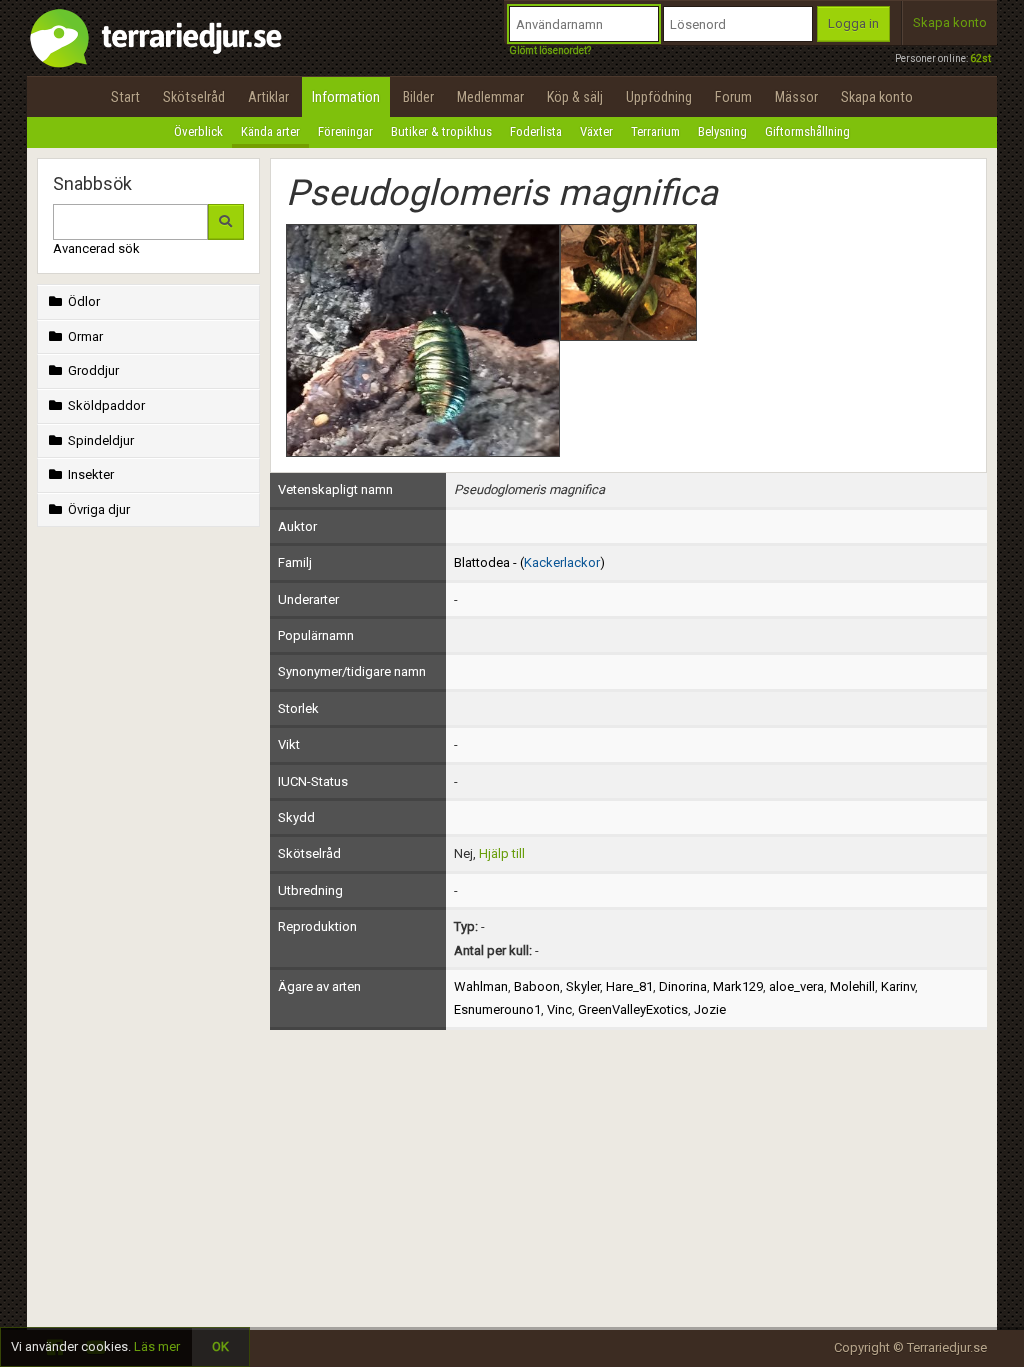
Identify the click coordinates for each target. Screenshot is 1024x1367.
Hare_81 (629, 986)
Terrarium (655, 131)
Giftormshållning (807, 131)
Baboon (537, 986)
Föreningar (345, 131)
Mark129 (738, 986)
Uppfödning (659, 97)
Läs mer (157, 1346)
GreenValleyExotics (633, 1009)
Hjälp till (502, 853)
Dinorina (683, 986)
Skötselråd (194, 97)
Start (125, 97)
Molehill (852, 986)
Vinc (559, 1009)
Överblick (198, 131)
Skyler (583, 986)
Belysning (722, 131)
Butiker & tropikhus (441, 131)
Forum (733, 97)
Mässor (796, 97)
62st (980, 58)
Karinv (898, 986)
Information (346, 97)
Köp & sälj (575, 97)
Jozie (710, 1009)
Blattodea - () (529, 562)
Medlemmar (490, 97)
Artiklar (268, 97)
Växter (596, 131)
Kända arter (270, 131)
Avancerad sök (96, 248)
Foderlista (536, 131)
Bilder (418, 97)
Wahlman (481, 986)
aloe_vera (796, 986)
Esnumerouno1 (497, 1009)
